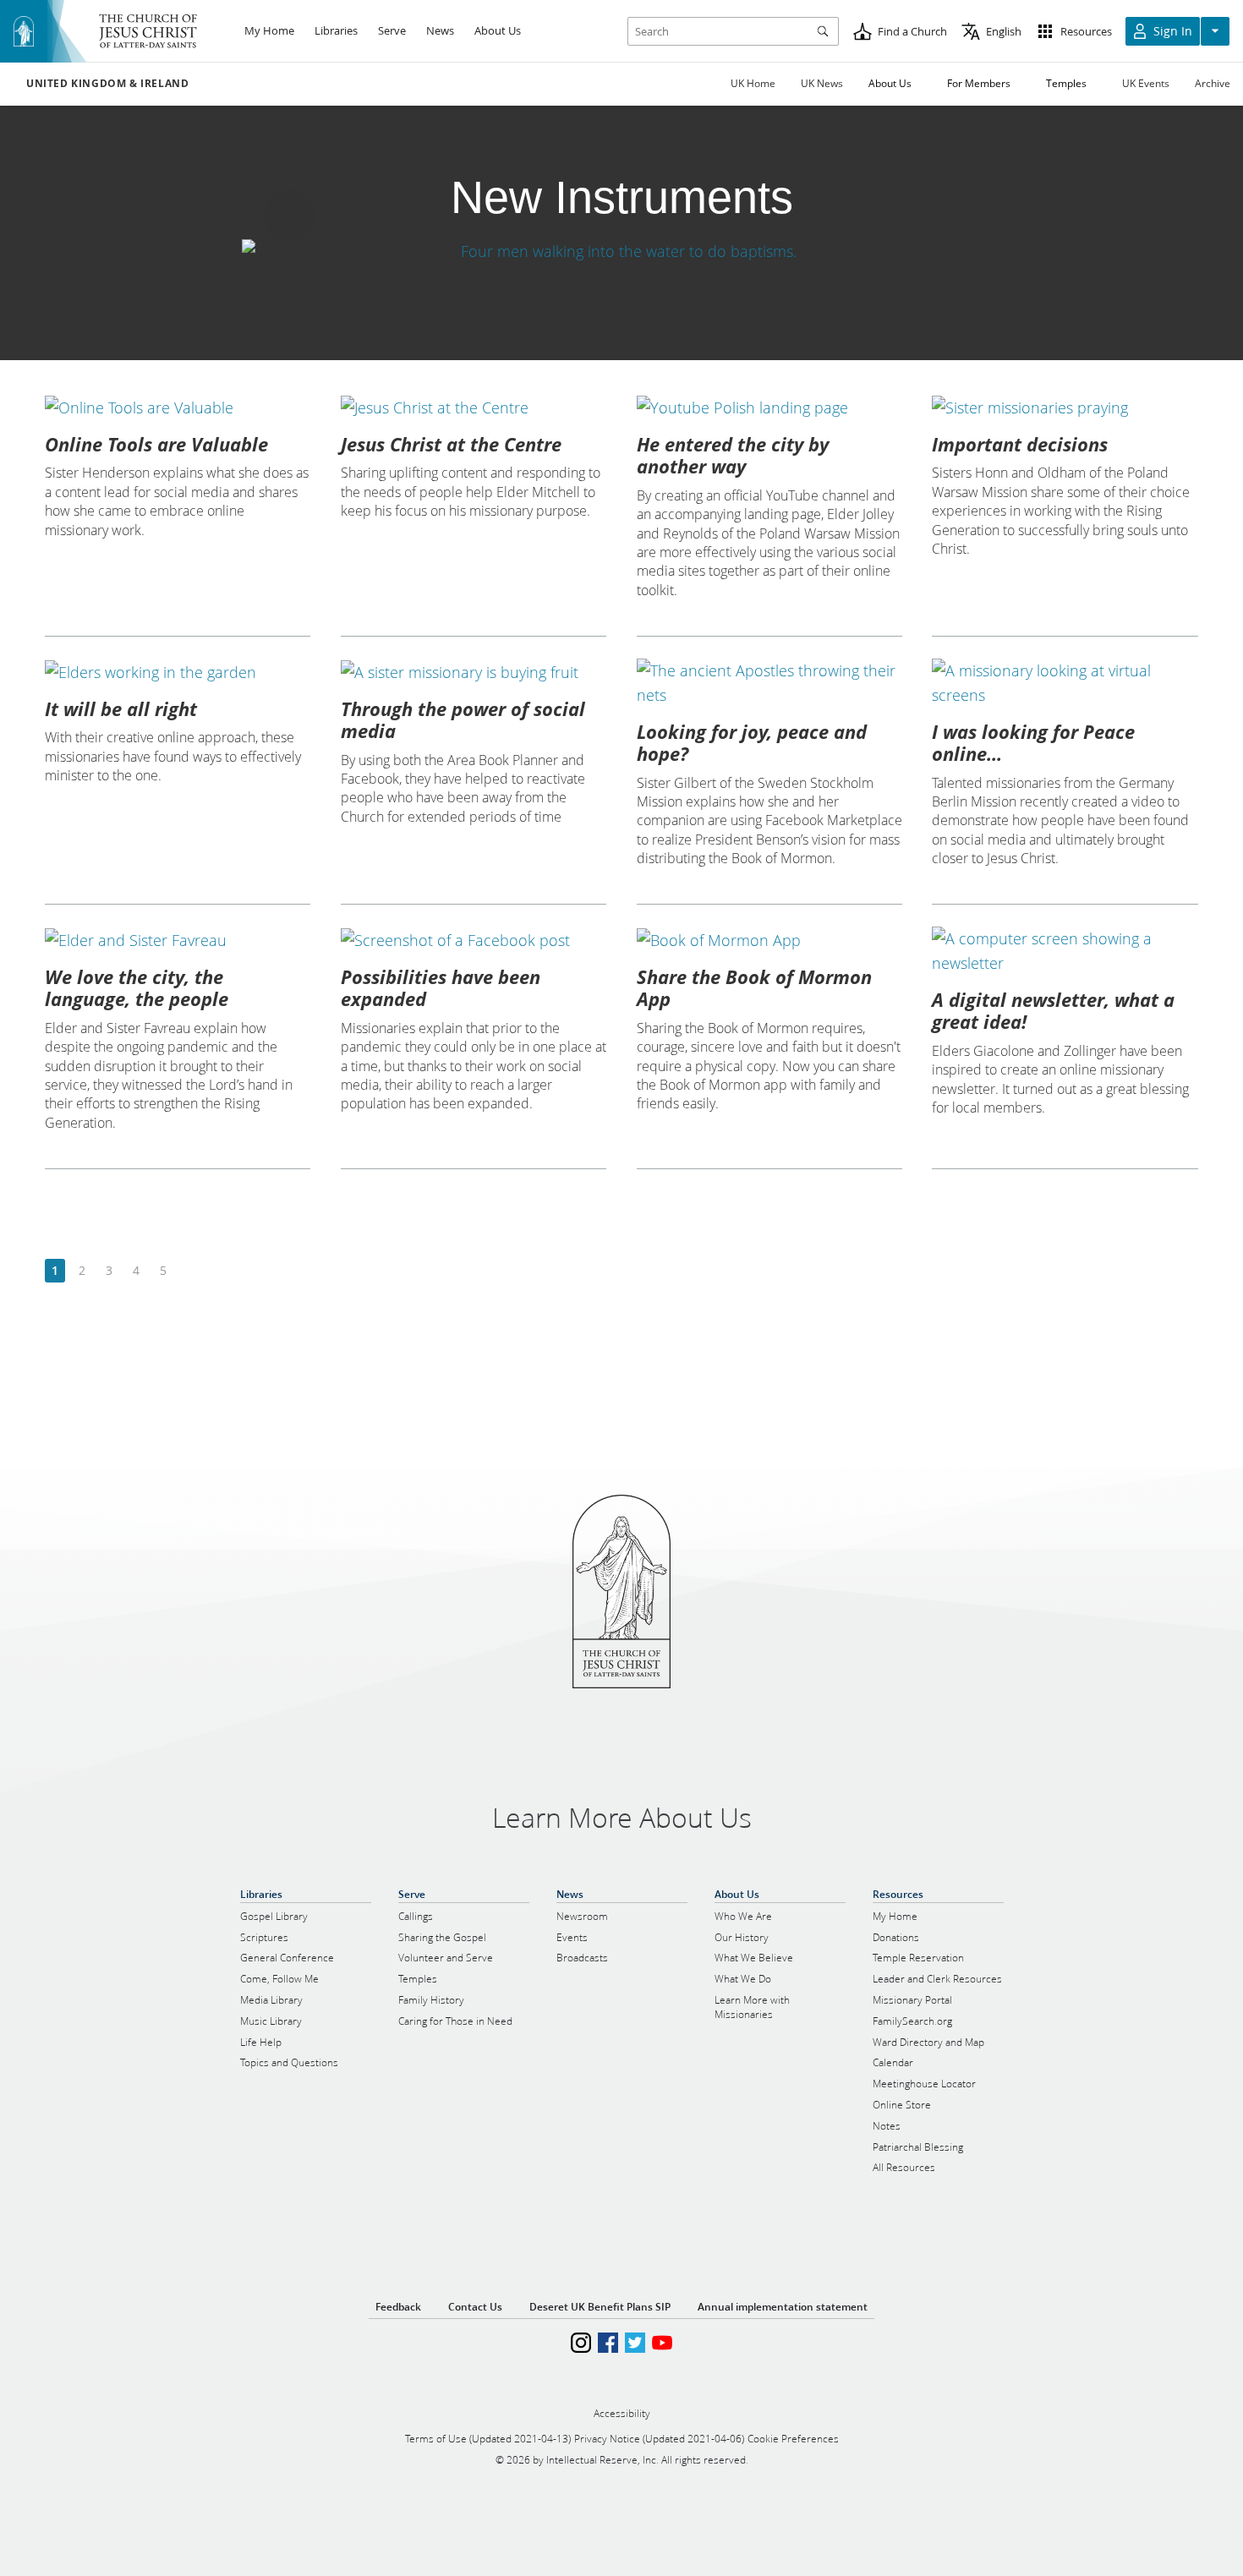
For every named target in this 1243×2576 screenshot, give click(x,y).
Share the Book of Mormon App (754, 987)
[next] (190, 1271)
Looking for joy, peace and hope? (752, 742)
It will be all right (121, 708)
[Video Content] (621, 251)
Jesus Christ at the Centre (451, 444)
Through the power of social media (463, 719)
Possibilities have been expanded (441, 987)
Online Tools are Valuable (156, 444)
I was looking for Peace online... (1033, 742)
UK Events (1146, 83)
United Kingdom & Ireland (107, 84)
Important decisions (1020, 444)
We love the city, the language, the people (137, 987)
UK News (822, 83)
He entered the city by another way (733, 455)
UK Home (753, 83)
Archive (1213, 83)
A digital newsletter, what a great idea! (1053, 1010)
